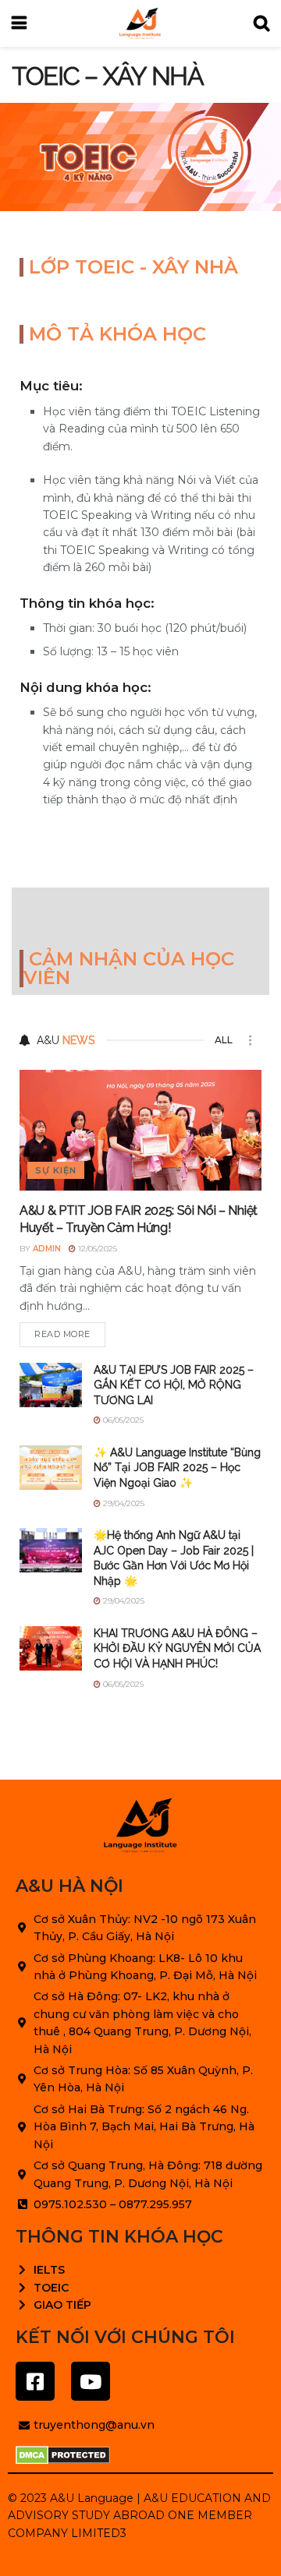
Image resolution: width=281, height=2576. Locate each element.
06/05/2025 (122, 1420)
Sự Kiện (56, 1170)
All (224, 1040)
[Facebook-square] (35, 2381)
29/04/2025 (123, 1503)
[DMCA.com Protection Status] (63, 2455)
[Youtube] (91, 2381)
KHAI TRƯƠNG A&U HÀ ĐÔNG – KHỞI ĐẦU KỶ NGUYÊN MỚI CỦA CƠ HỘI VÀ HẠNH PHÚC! (177, 1648)
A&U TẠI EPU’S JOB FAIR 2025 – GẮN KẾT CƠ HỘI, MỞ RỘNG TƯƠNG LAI (174, 1385)
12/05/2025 (96, 1249)
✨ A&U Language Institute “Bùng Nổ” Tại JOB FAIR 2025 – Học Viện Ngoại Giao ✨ (177, 1468)
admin (47, 1249)
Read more (62, 1334)
